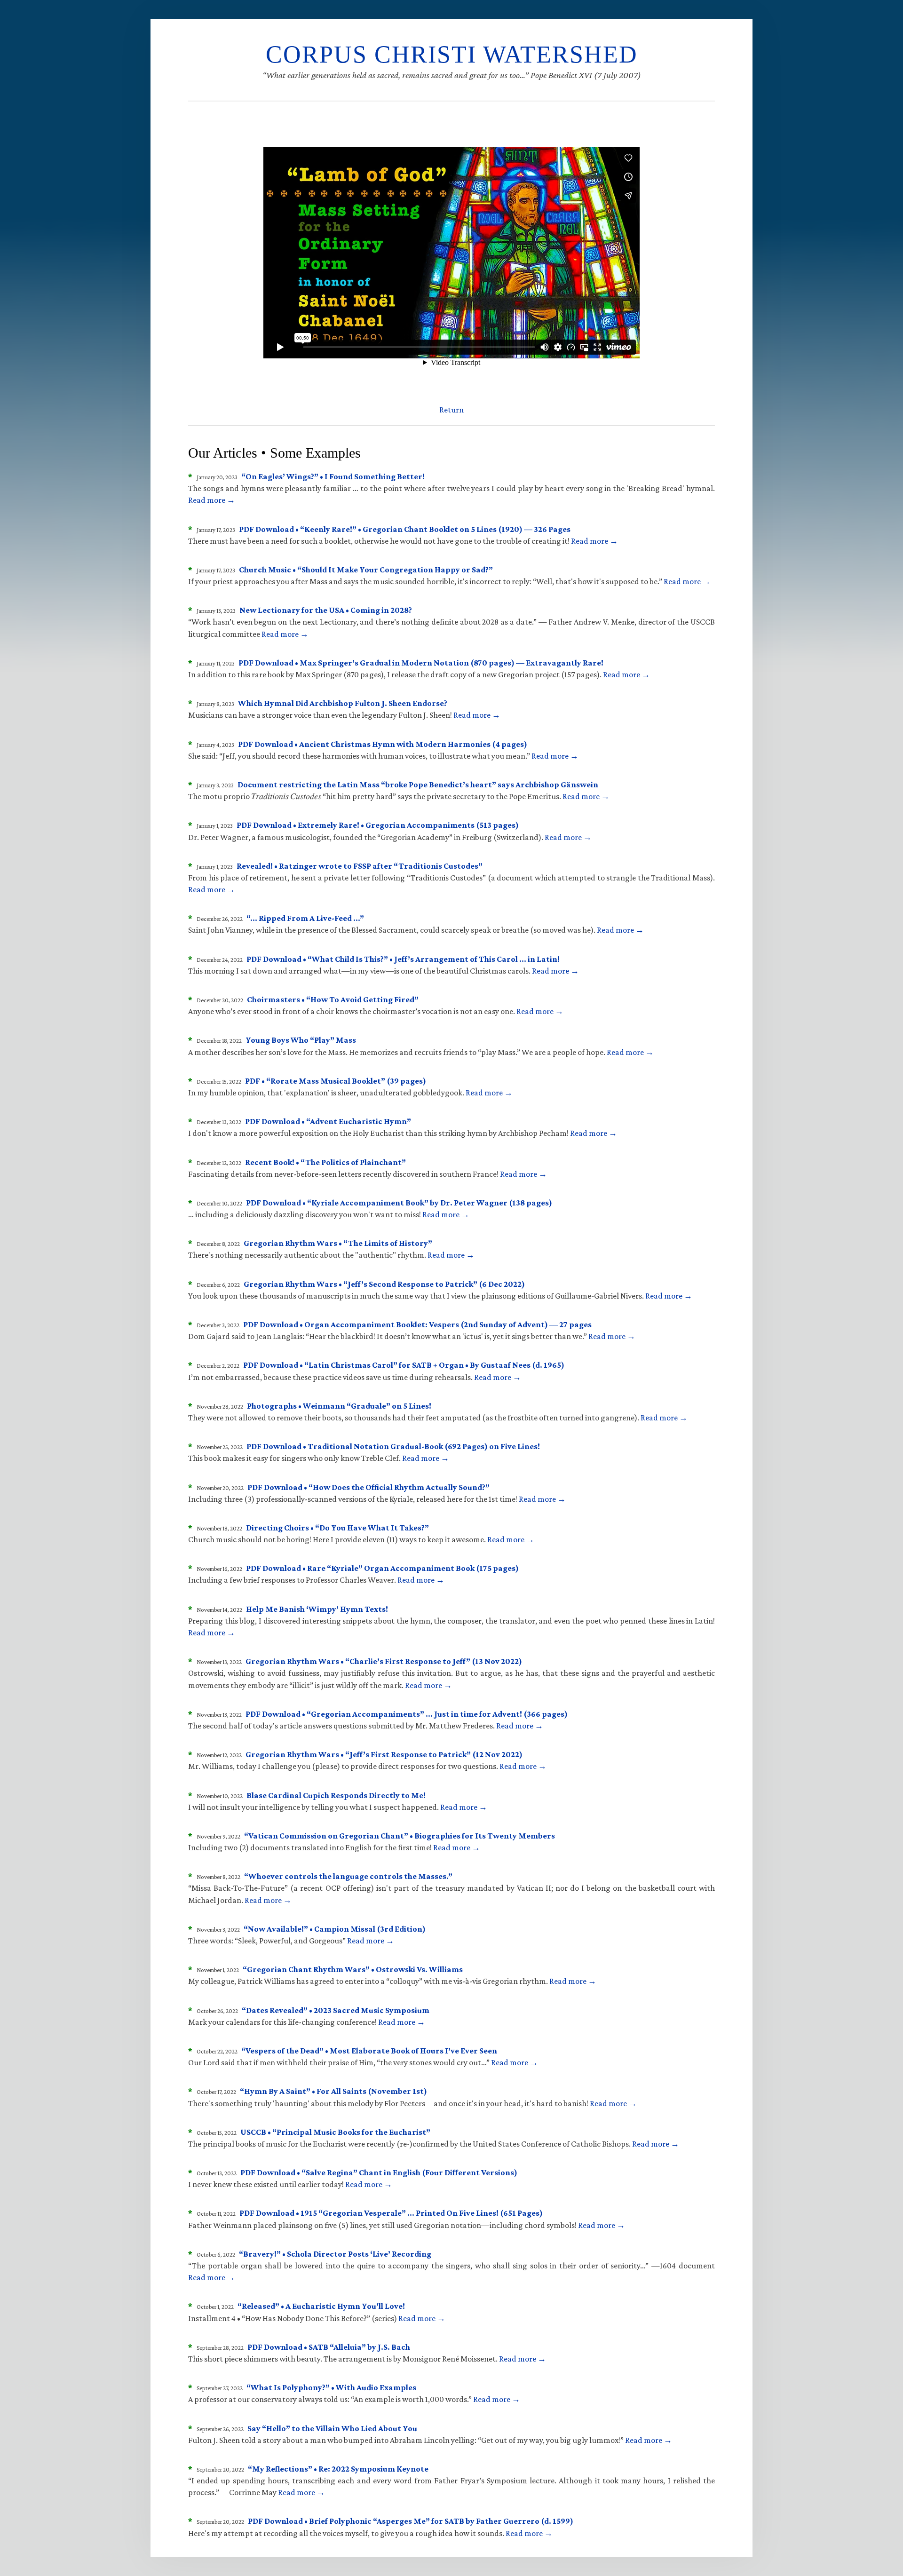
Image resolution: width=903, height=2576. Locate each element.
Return (451, 410)
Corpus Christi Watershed (452, 54)
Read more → (212, 500)
